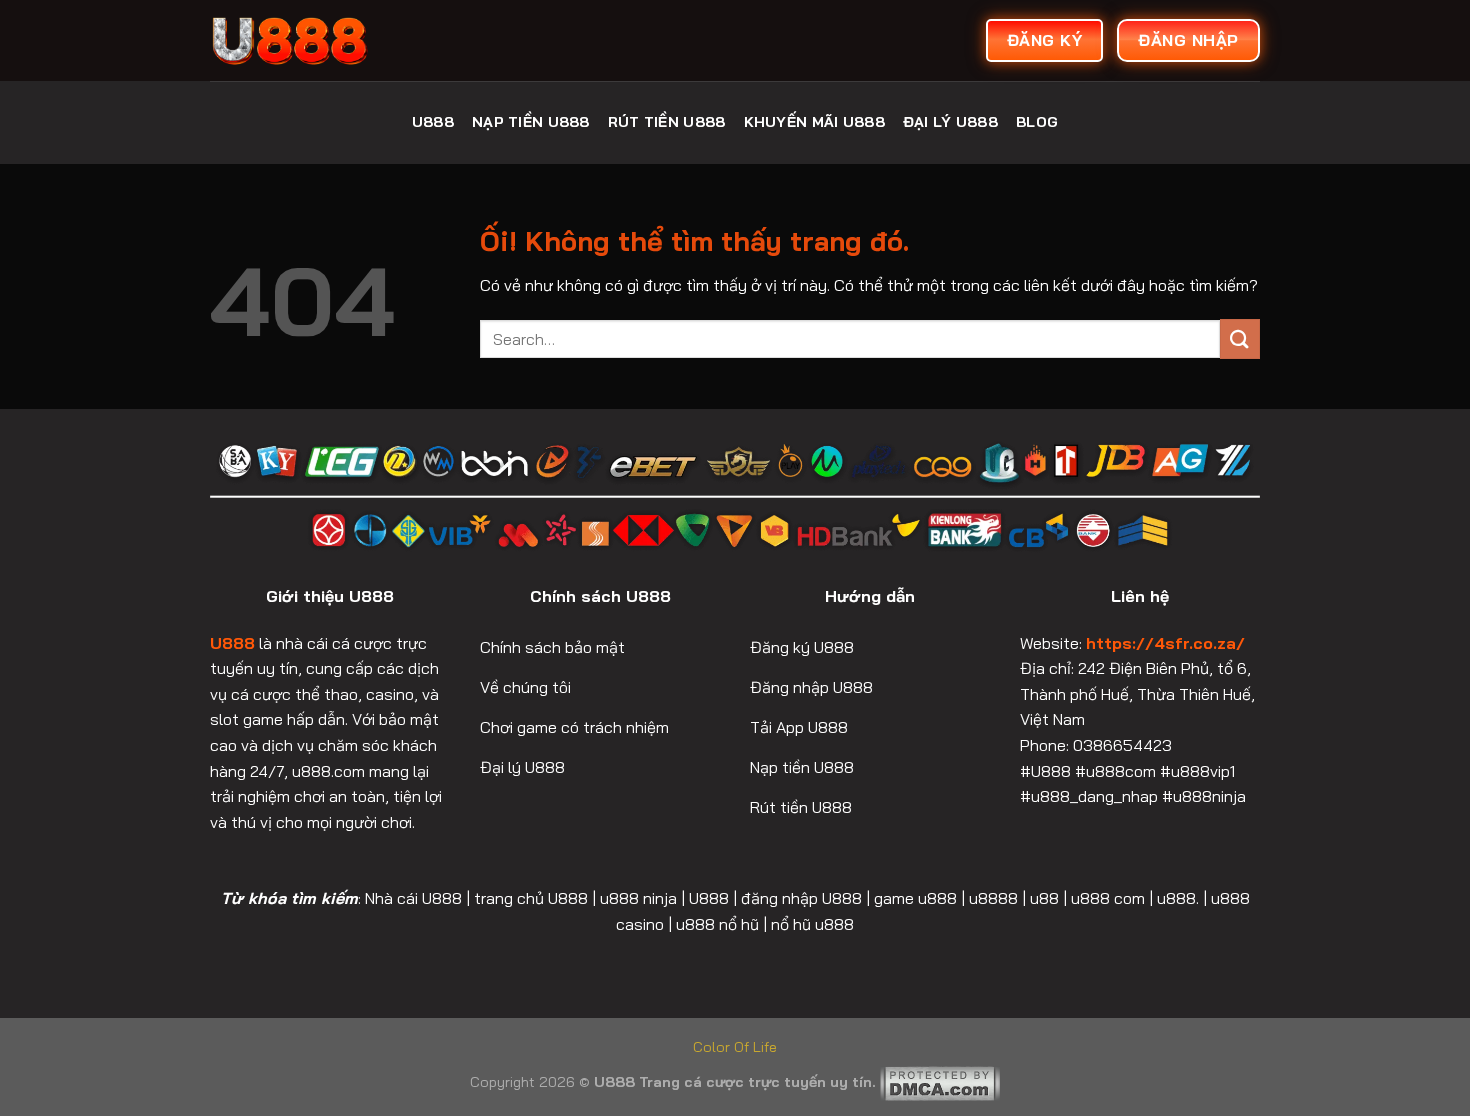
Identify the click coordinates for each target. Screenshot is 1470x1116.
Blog (1037, 122)
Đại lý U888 (950, 122)
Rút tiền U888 (667, 122)
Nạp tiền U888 (531, 122)
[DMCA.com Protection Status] (940, 1082)
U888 (433, 122)
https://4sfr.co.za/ (1165, 643)
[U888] (360, 40)
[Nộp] (1240, 338)
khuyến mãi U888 (814, 122)
